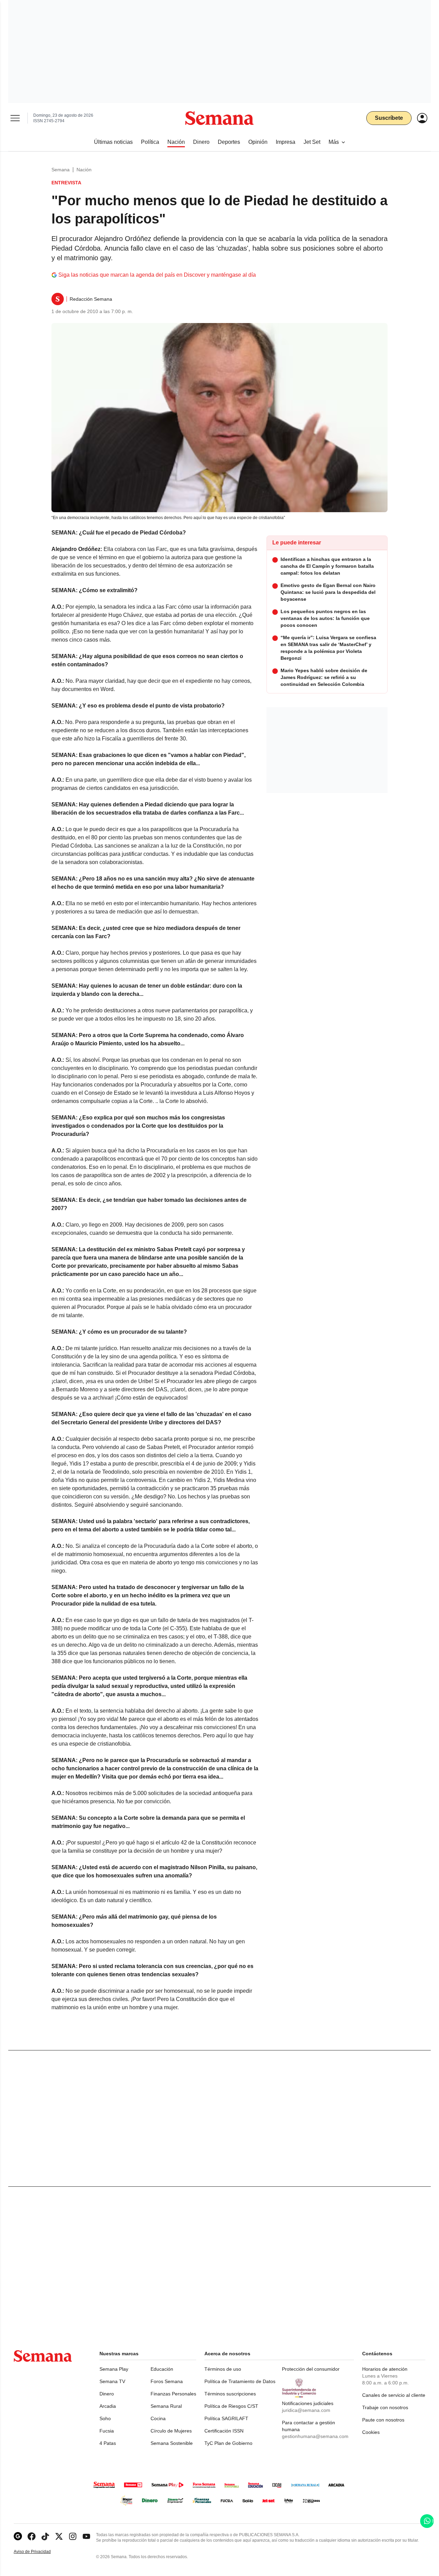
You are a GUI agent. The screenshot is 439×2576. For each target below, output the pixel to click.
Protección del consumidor (311, 2369)
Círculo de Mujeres (171, 2431)
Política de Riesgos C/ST (231, 2406)
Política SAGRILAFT (226, 2418)
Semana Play (114, 2369)
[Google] (18, 2536)
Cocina (158, 2418)
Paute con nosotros (383, 2420)
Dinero (107, 2394)
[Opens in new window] (32, 2536)
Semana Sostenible (172, 2443)
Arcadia (108, 2406)
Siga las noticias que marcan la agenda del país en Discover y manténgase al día (157, 275)
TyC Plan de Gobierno (228, 2443)
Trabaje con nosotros (385, 2407)
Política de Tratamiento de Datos (240, 2381)
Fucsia (107, 2431)
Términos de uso (223, 2369)
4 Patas (108, 2443)
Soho (105, 2418)
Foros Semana (167, 2381)
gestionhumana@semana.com (315, 2436)
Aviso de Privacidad (39, 2552)
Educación (162, 2369)
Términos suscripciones (230, 2394)
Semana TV (112, 2381)
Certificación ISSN (224, 2431)
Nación (84, 170)
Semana (61, 170)
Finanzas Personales (173, 2394)
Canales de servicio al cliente (394, 2395)
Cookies (371, 2432)
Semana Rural (166, 2406)
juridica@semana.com (306, 2410)
